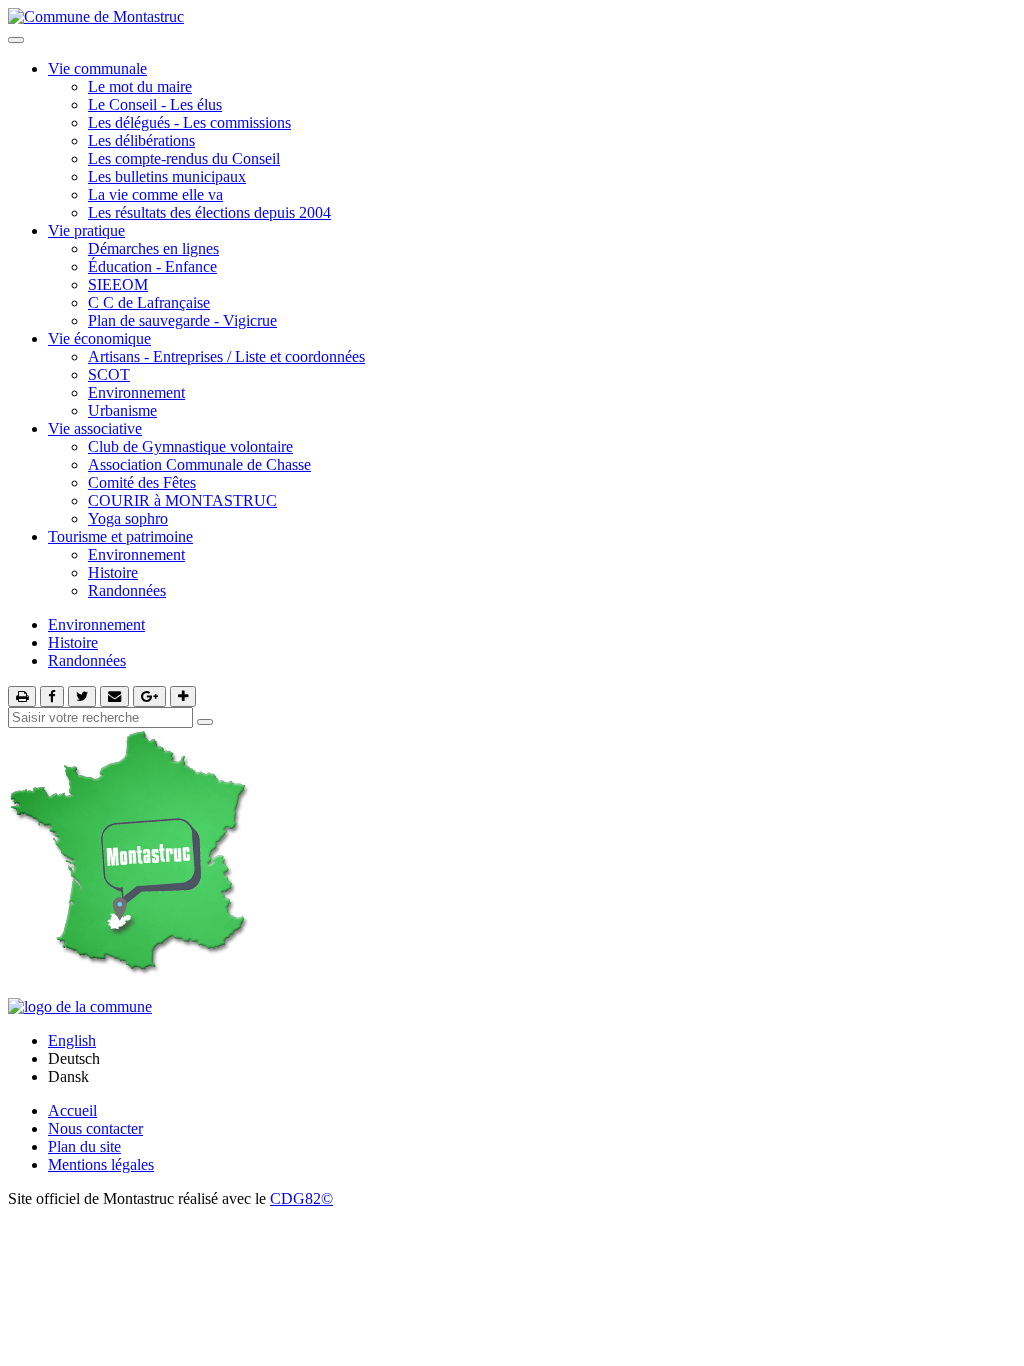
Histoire (113, 572)
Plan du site (84, 1146)
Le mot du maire (140, 86)
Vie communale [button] (97, 68)
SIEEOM (118, 284)
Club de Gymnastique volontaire (190, 446)
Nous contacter (95, 1128)
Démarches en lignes (153, 248)
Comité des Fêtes (142, 482)
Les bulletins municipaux (167, 176)
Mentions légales (101, 1164)
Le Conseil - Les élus (155, 104)
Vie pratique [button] (86, 230)
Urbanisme (122, 410)
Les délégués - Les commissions (189, 122)
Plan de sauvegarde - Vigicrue (182, 320)
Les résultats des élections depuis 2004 (209, 212)
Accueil (72, 1110)
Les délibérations (141, 140)
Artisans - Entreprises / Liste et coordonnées (226, 356)
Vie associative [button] (95, 428)
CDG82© (301, 1198)
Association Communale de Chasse (199, 464)
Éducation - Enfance (152, 266)
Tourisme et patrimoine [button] (120, 536)
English (72, 1040)
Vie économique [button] (99, 338)
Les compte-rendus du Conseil (184, 158)
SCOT (109, 374)
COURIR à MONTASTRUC (182, 500)
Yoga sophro (128, 518)
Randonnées (127, 590)
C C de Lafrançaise (149, 302)
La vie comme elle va (155, 194)
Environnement (136, 392)
